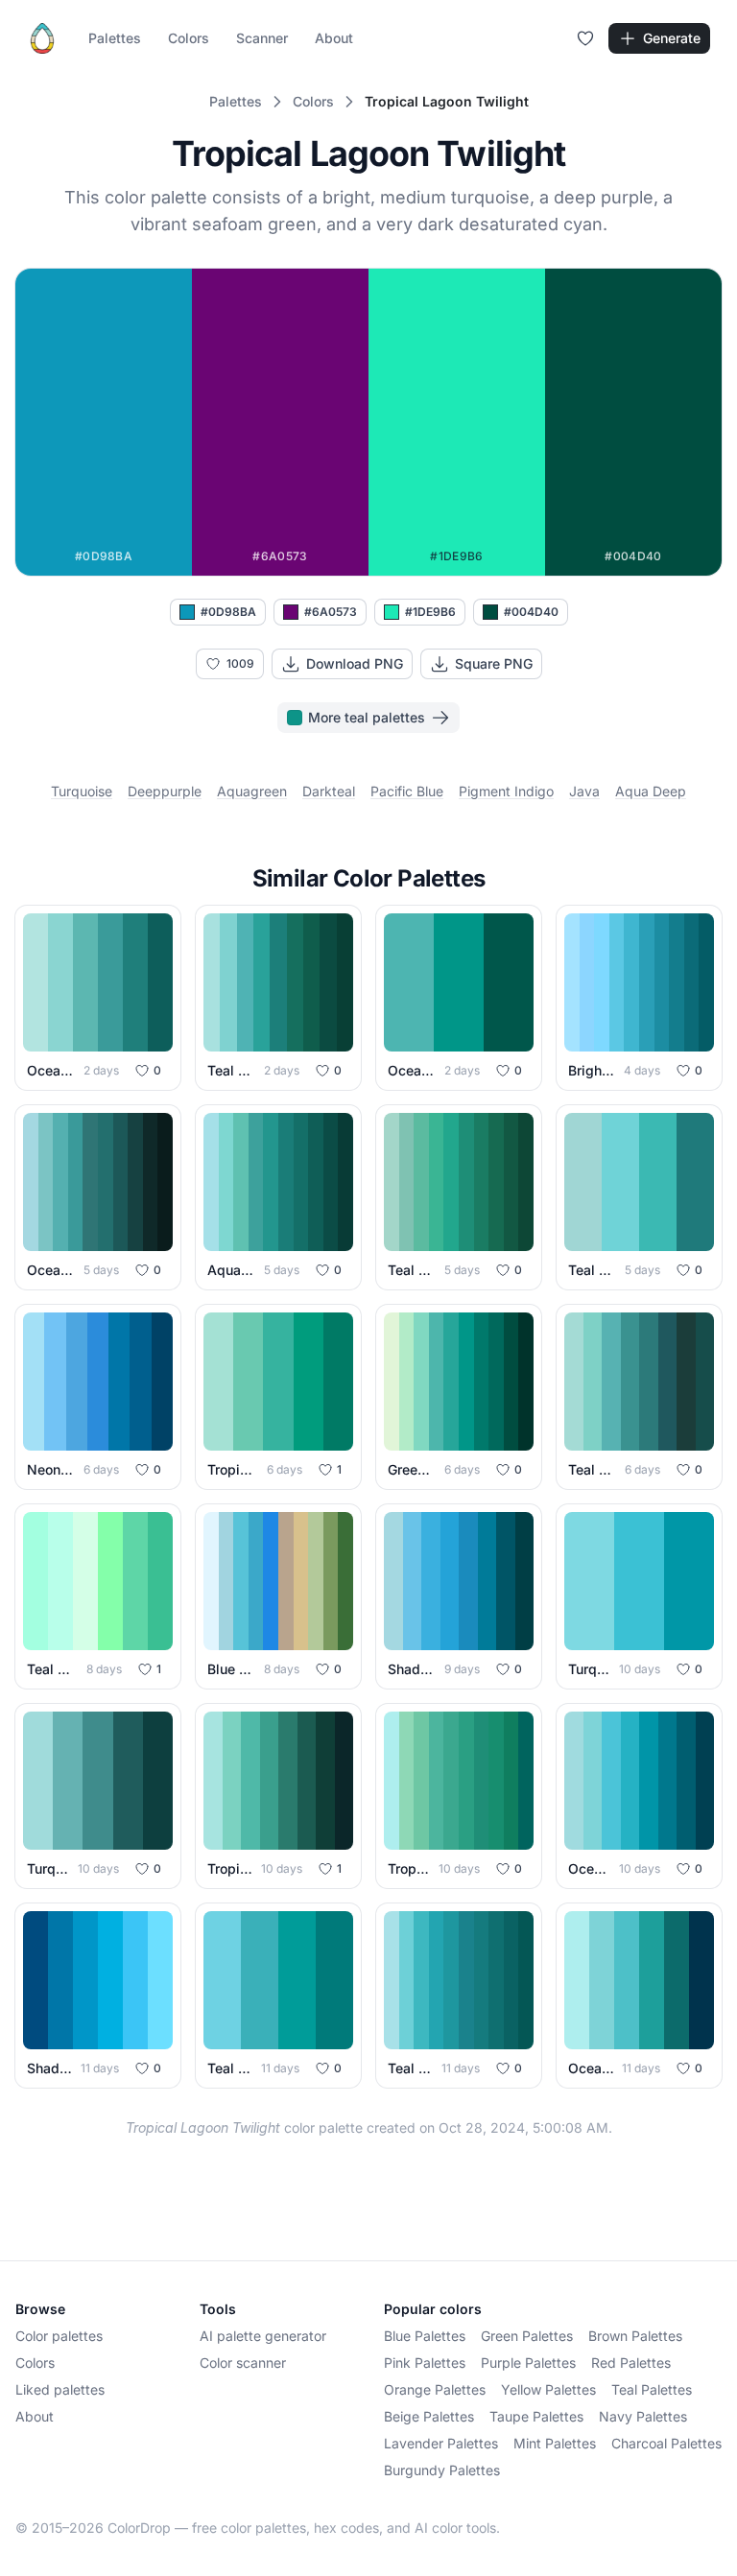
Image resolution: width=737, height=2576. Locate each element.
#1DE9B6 (430, 612)
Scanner (262, 38)
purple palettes (528, 2363)
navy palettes (643, 2416)
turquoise (82, 791)
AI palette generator (263, 2336)
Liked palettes (60, 2389)
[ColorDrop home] (42, 38)
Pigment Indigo (506, 791)
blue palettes (425, 2336)
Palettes (115, 38)
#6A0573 (331, 612)
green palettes (527, 2336)
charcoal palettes (666, 2443)
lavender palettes (441, 2443)
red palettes (631, 2363)
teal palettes (652, 2389)
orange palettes (435, 2389)
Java (584, 791)
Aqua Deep (651, 791)
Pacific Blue (407, 791)
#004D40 (531, 612)
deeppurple (165, 791)
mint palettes (555, 2443)
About (334, 38)
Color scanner (243, 2363)
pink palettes (425, 2363)
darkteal (329, 791)
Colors (189, 38)
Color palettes (59, 2336)
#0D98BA (228, 612)
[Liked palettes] (585, 38)
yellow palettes (548, 2389)
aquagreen (252, 791)
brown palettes (635, 2336)
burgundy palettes (442, 2470)
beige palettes (429, 2416)
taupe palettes (536, 2416)
